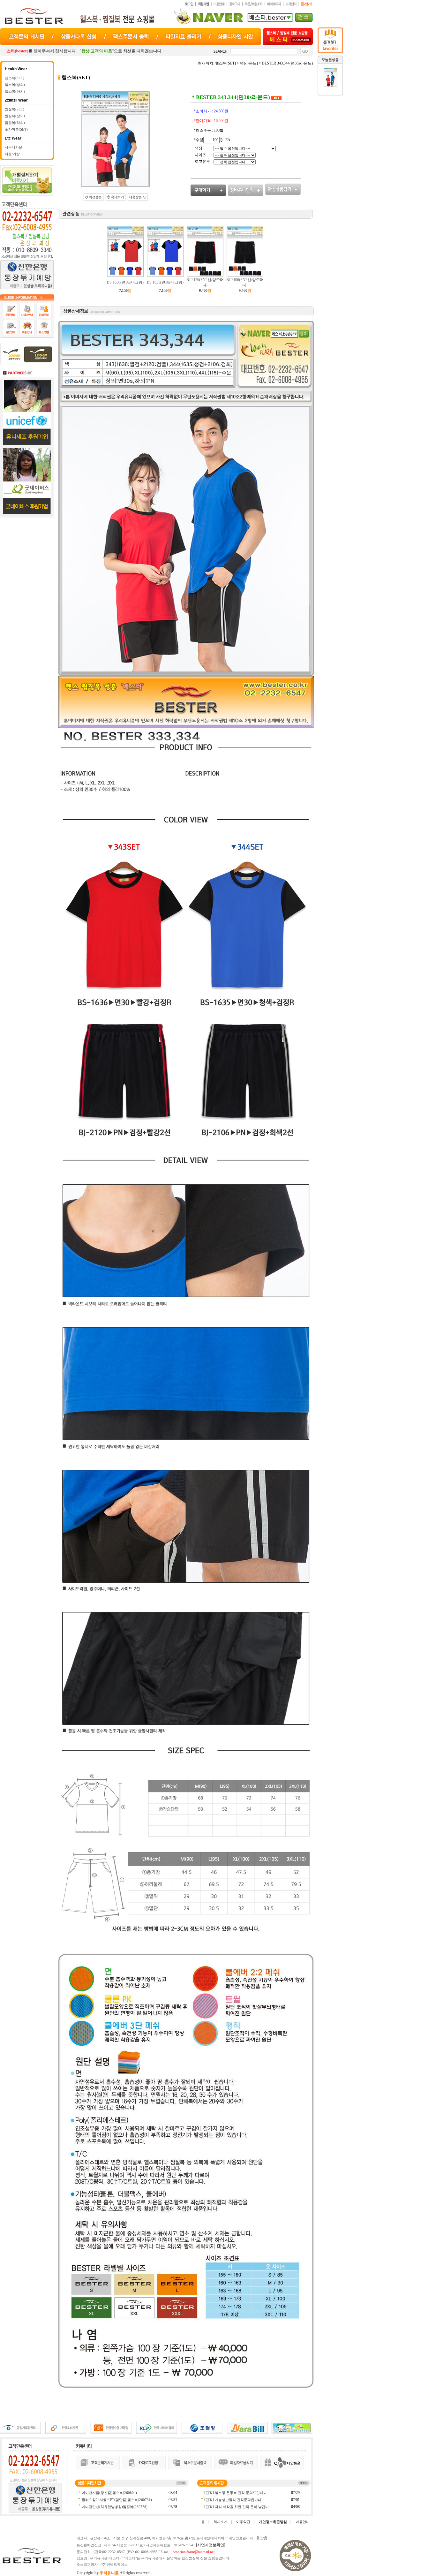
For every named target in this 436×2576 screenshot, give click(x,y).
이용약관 (243, 2522)
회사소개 (221, 2522)
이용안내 (303, 2522)
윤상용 (262, 2538)
